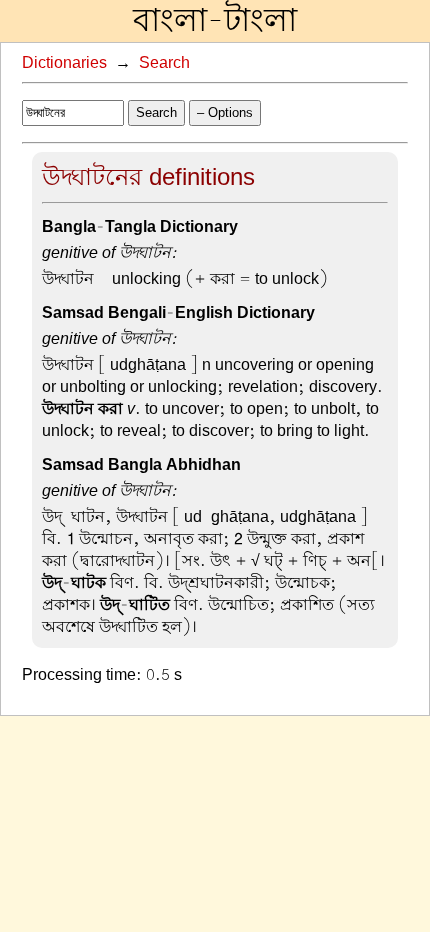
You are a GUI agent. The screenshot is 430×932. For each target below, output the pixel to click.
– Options (225, 112)
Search (164, 63)
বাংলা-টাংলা (215, 21)
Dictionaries (64, 63)
